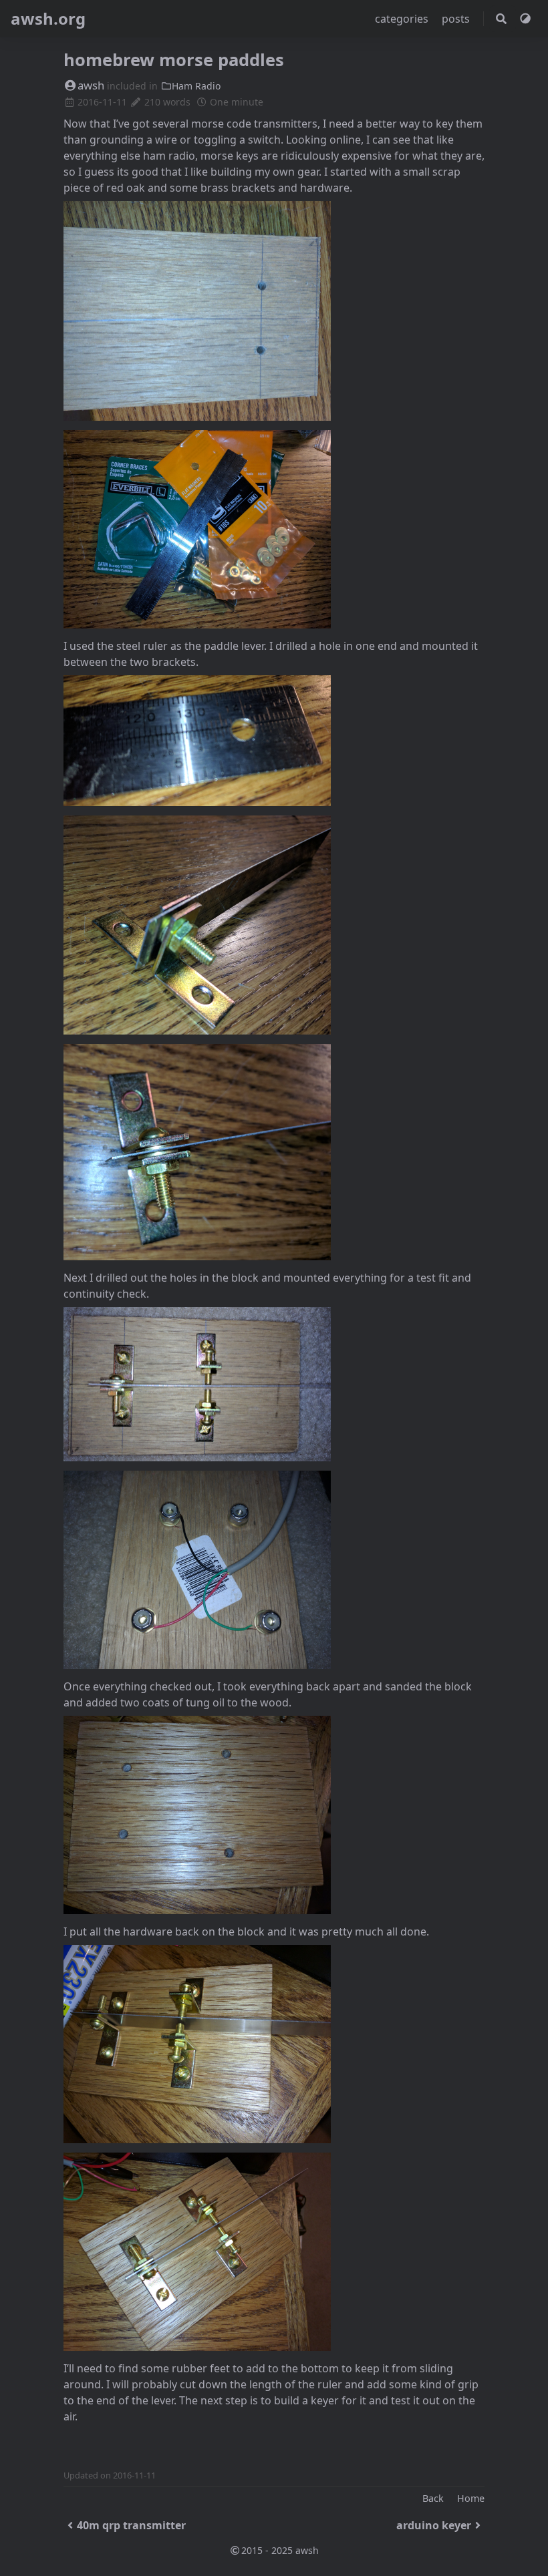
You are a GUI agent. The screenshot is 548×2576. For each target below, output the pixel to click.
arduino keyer (434, 2525)
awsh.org (48, 18)
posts (457, 19)
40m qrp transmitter (131, 2525)
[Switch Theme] (525, 19)
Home (471, 2498)
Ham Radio (196, 86)
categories (403, 19)
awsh (91, 85)
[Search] (501, 19)
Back (433, 2498)
